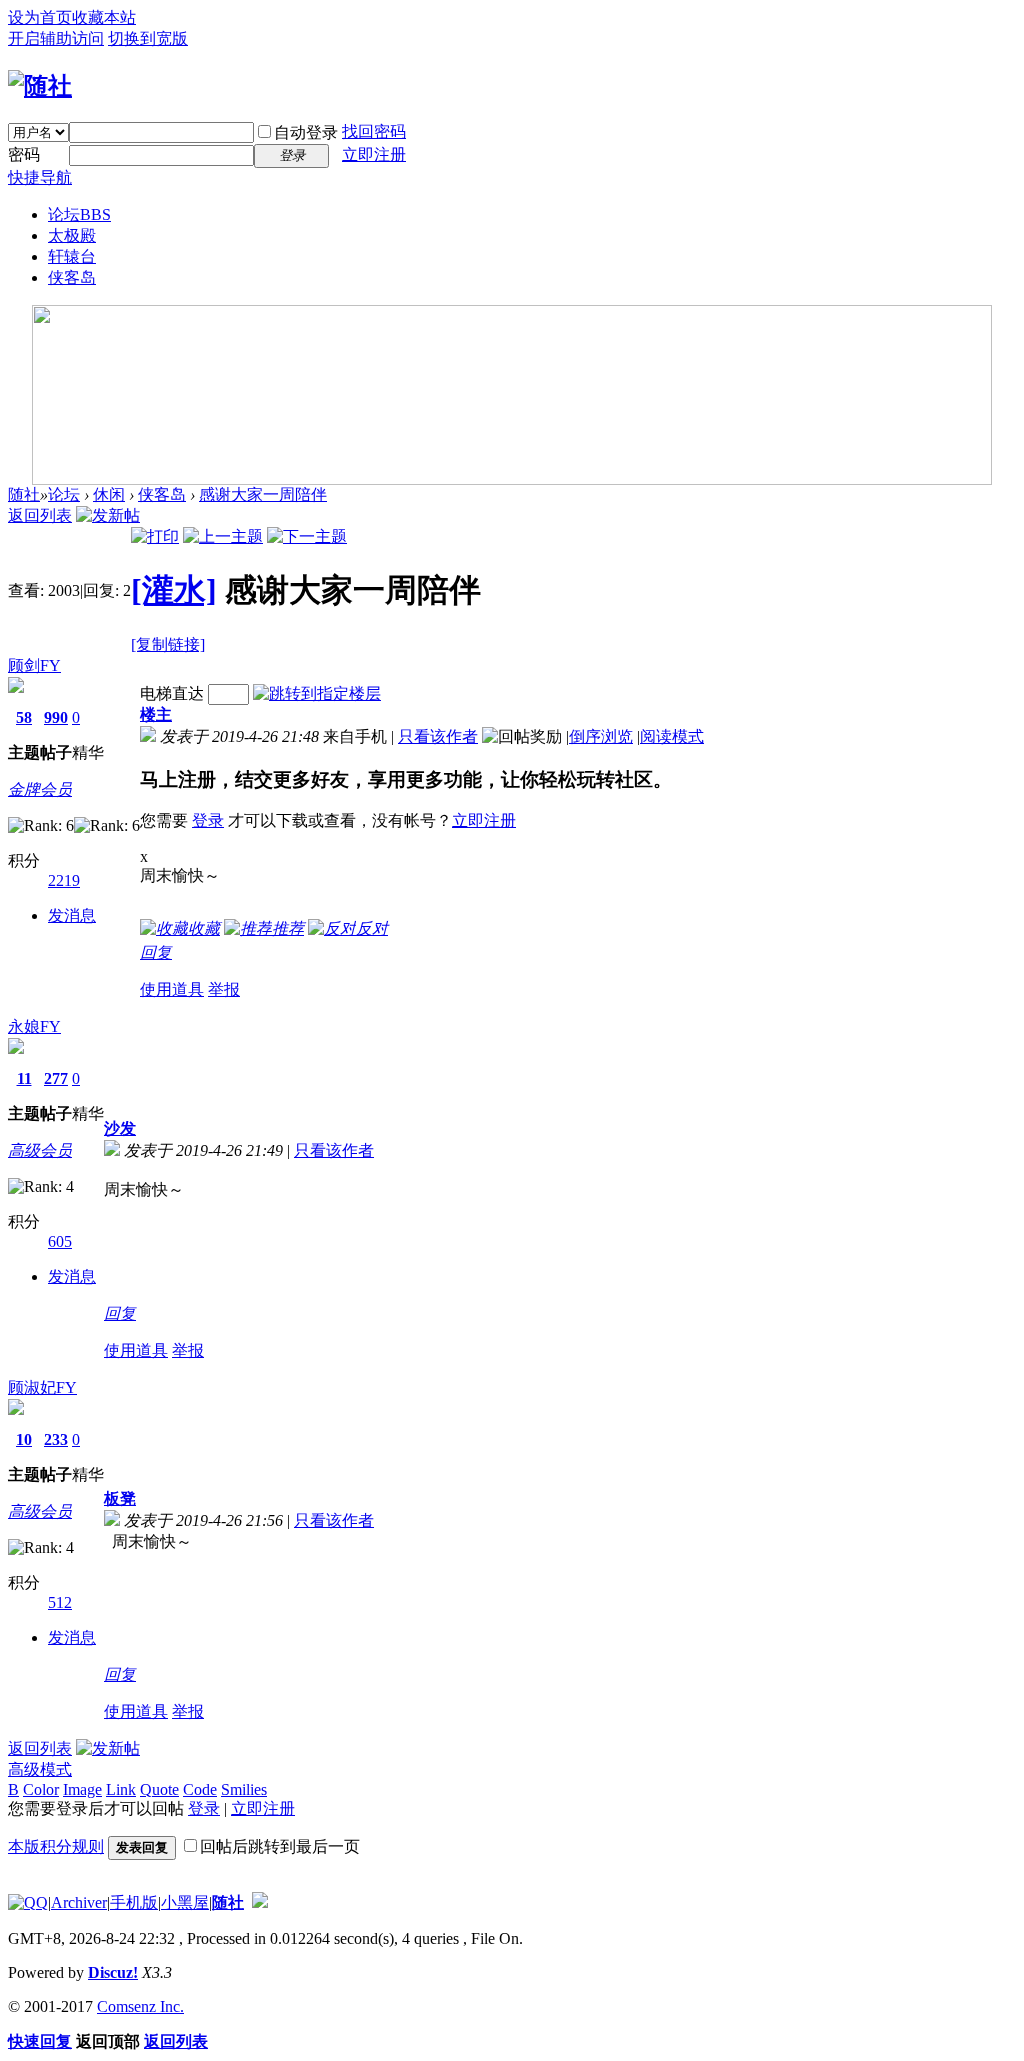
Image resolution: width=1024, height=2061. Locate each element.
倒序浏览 (601, 736)
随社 (24, 494)
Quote (159, 1789)
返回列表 (40, 515)
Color (41, 1789)
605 (60, 1241)
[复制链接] (168, 644)
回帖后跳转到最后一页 (280, 1846)
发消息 (72, 915)
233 (56, 1439)
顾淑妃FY (42, 1387)
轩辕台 (72, 256)
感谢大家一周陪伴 (263, 494)
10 (24, 1439)
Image (82, 1789)
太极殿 (72, 235)
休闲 (109, 494)
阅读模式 (672, 736)
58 (24, 717)
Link (121, 1789)
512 (60, 1602)
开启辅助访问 (56, 38)
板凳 (120, 1498)
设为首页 (40, 17)
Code (200, 1789)
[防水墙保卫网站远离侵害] (260, 1902)
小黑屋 (185, 1902)
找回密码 (374, 131)
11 (24, 1078)
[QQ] (28, 1902)
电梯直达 (172, 693)
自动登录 (306, 132)
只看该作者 (438, 736)
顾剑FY (34, 665)
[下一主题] (307, 536)
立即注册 (374, 154)
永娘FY (34, 1026)
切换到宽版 (148, 38)
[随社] (40, 86)
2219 (64, 880)
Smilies (244, 1789)
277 (56, 1078)
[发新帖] (108, 515)
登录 (208, 820)
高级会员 (40, 1150)
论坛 (79, 214)
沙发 (120, 1128)
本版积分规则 (56, 1846)
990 (56, 717)
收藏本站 (104, 17)
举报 (224, 989)
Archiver (79, 1902)
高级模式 (40, 1769)
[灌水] (174, 590)
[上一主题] (223, 536)
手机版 (134, 1902)
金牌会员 (40, 789)
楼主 (156, 714)
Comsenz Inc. (140, 2006)
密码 (24, 154)
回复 (156, 952)
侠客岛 (72, 277)
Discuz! (113, 1972)
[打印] (155, 536)
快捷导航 (40, 177)
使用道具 (172, 989)
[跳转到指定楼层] (317, 693)
